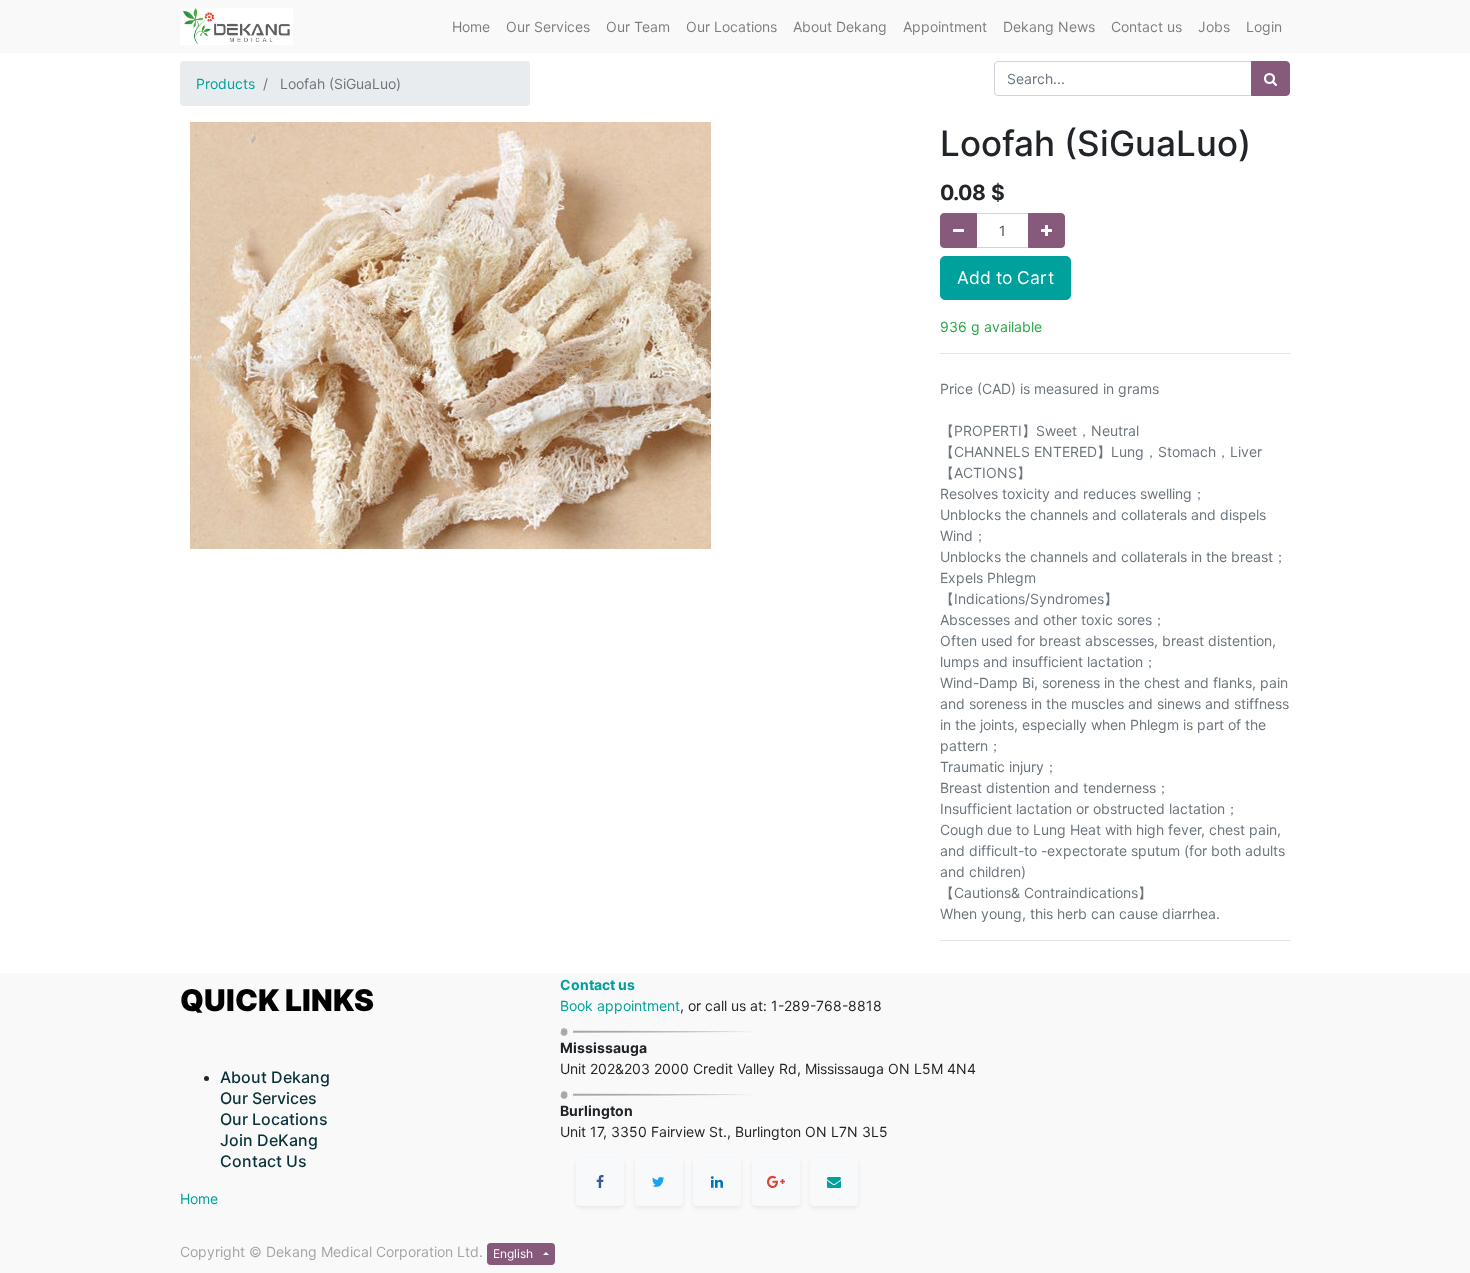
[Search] (1270, 78)
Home (199, 1198)
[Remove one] (958, 230)
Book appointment (620, 1005)
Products (225, 83)
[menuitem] (471, 26)
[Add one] (1046, 230)
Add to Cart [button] (1005, 277)
